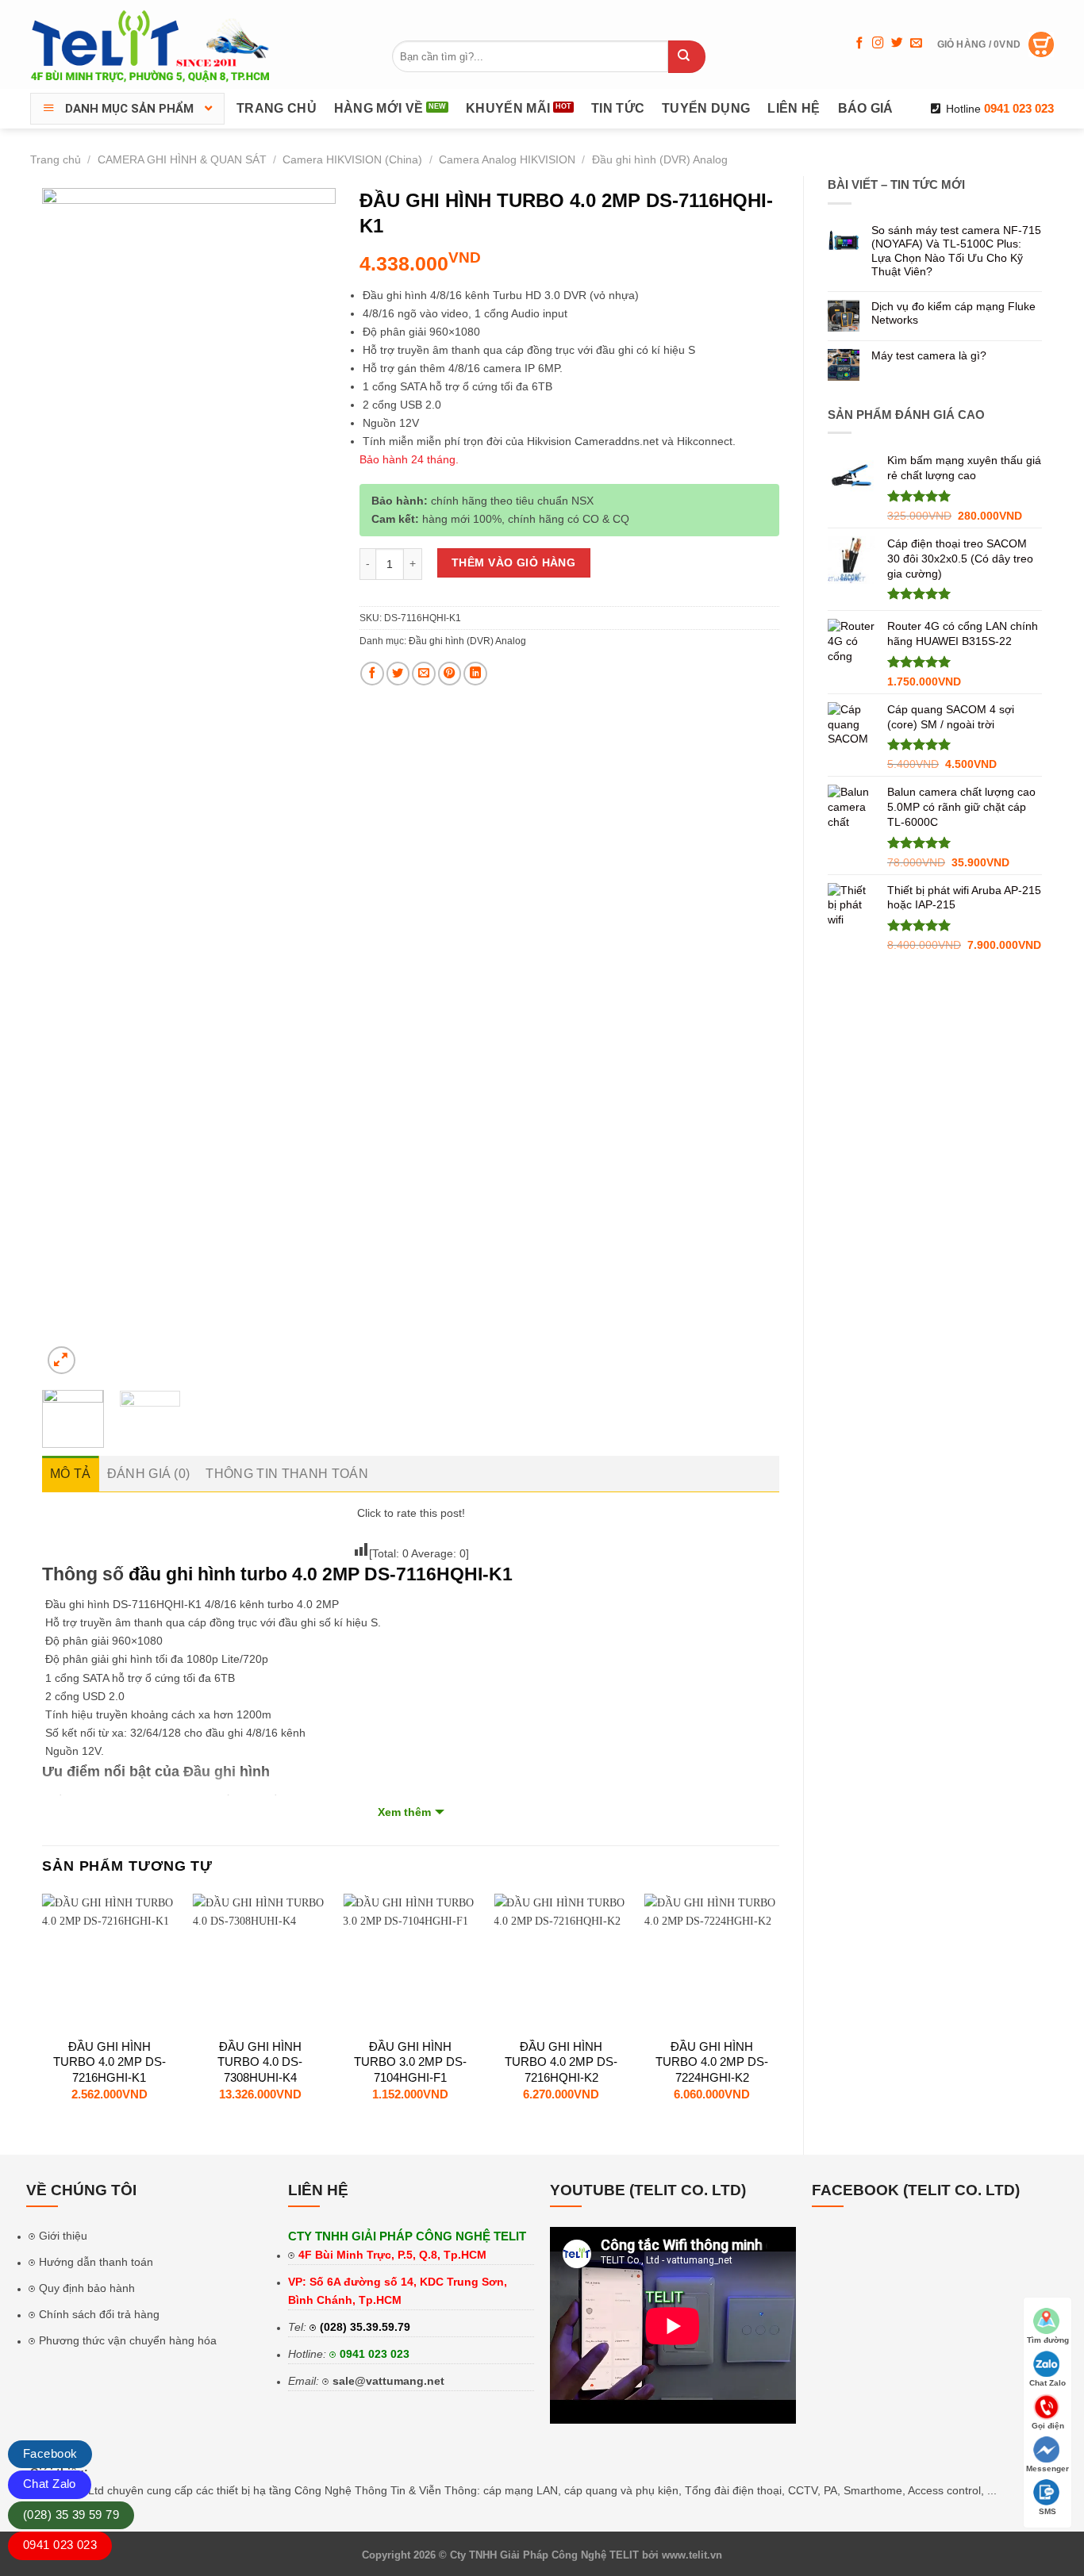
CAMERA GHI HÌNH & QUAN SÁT (182, 159)
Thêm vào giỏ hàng (513, 562)
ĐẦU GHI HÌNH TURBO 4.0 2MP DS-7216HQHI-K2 (561, 2062)
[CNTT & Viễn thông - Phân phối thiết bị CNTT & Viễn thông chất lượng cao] (151, 44)
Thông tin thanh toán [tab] (286, 1474)
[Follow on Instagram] (878, 44)
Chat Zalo (50, 2484)
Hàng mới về (379, 108)
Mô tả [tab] (71, 1474)
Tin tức (618, 108)
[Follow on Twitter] (897, 44)
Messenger (1047, 2469)
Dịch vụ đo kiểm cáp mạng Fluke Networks (953, 313)
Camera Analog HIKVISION (507, 159)
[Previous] (68, 783)
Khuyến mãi (508, 108)
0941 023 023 (375, 2354)
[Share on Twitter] (398, 674)
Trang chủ (277, 108)
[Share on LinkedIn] (475, 674)
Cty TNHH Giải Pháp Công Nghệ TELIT (544, 2555)
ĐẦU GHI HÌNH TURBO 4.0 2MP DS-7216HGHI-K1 (110, 2062)
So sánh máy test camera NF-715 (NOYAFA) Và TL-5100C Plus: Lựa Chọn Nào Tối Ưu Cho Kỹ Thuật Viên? (956, 251)
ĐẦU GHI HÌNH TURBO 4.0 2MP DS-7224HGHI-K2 (712, 2062)
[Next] (309, 783)
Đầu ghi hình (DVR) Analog (660, 159)
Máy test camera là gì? (929, 355)
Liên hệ (794, 108)
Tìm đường (1048, 2340)
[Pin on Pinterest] (450, 674)
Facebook (50, 2453)
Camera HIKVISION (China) (352, 159)
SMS (1047, 2511)
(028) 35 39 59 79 (71, 2515)
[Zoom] (62, 1360)
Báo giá (866, 108)
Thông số (83, 1574)
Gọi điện (1048, 2426)
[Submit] (687, 57)
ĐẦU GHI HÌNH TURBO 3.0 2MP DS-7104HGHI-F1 (410, 2062)
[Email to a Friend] (424, 674)
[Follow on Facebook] (860, 44)
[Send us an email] (916, 44)
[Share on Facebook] (372, 674)
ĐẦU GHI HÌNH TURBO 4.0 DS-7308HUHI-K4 (260, 2062)
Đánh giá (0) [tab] (149, 1474)
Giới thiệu (63, 2236)
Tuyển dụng (706, 108)
